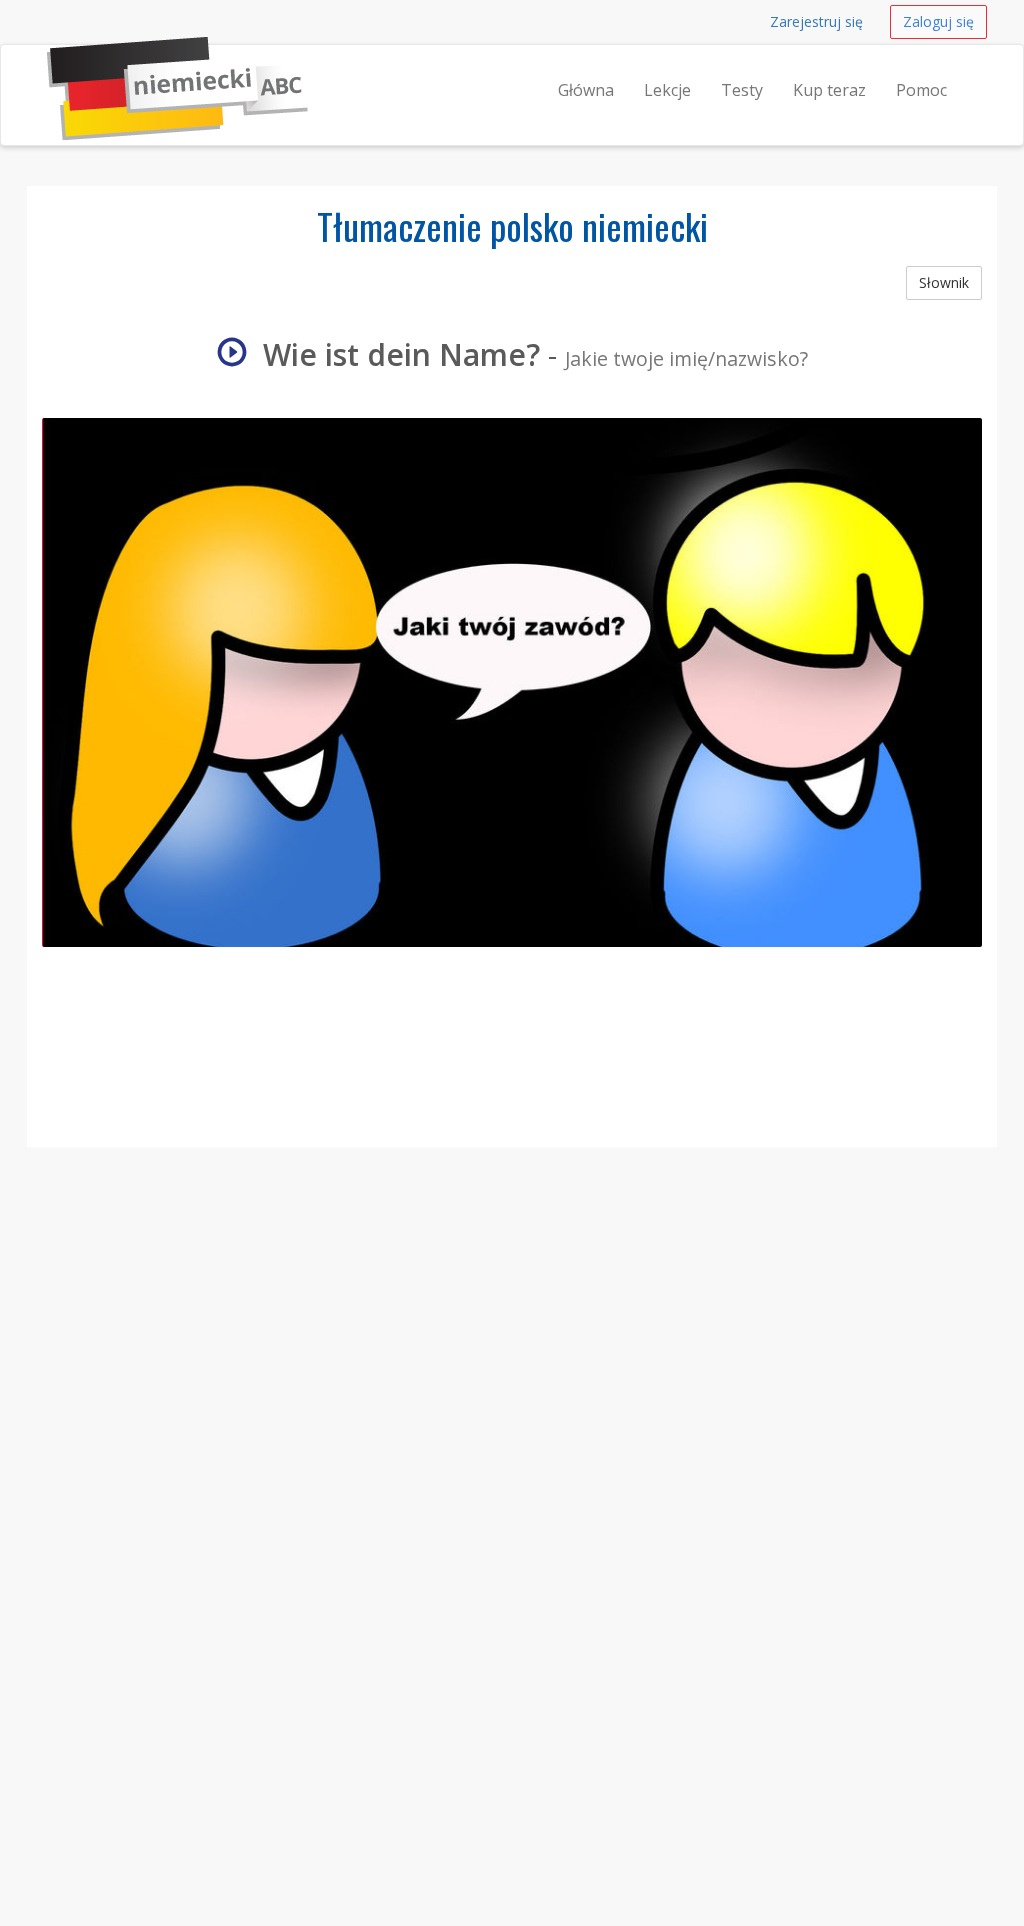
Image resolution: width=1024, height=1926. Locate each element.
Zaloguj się (938, 21)
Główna (586, 90)
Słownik (944, 282)
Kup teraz (829, 90)
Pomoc (921, 90)
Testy (742, 90)
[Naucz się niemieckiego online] (47, 70)
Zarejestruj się (816, 21)
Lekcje (667, 90)
